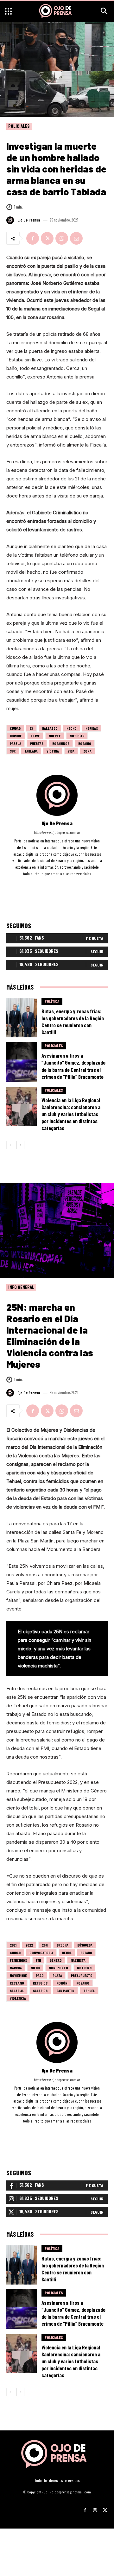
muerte (55, 736)
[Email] (76, 238)
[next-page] (20, 1145)
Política (52, 1001)
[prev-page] (10, 1145)
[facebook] (49, 883)
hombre (16, 736)
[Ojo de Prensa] (11, 220)
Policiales (19, 126)
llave (35, 736)
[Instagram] (95, 2508)
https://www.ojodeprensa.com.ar (57, 832)
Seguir (97, 951)
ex (31, 728)
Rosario (85, 743)
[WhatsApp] (62, 238)
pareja (16, 743)
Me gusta (95, 938)
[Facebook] (33, 238)
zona (87, 751)
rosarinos (61, 743)
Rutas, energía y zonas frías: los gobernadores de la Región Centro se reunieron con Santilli (73, 1022)
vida (71, 751)
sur (13, 751)
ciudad (15, 728)
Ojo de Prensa (29, 220)
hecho (72, 728)
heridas (92, 728)
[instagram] (57, 883)
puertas (37, 743)
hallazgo (50, 728)
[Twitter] (47, 238)
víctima (53, 751)
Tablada (31, 751)
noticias (77, 736)
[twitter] (66, 883)
